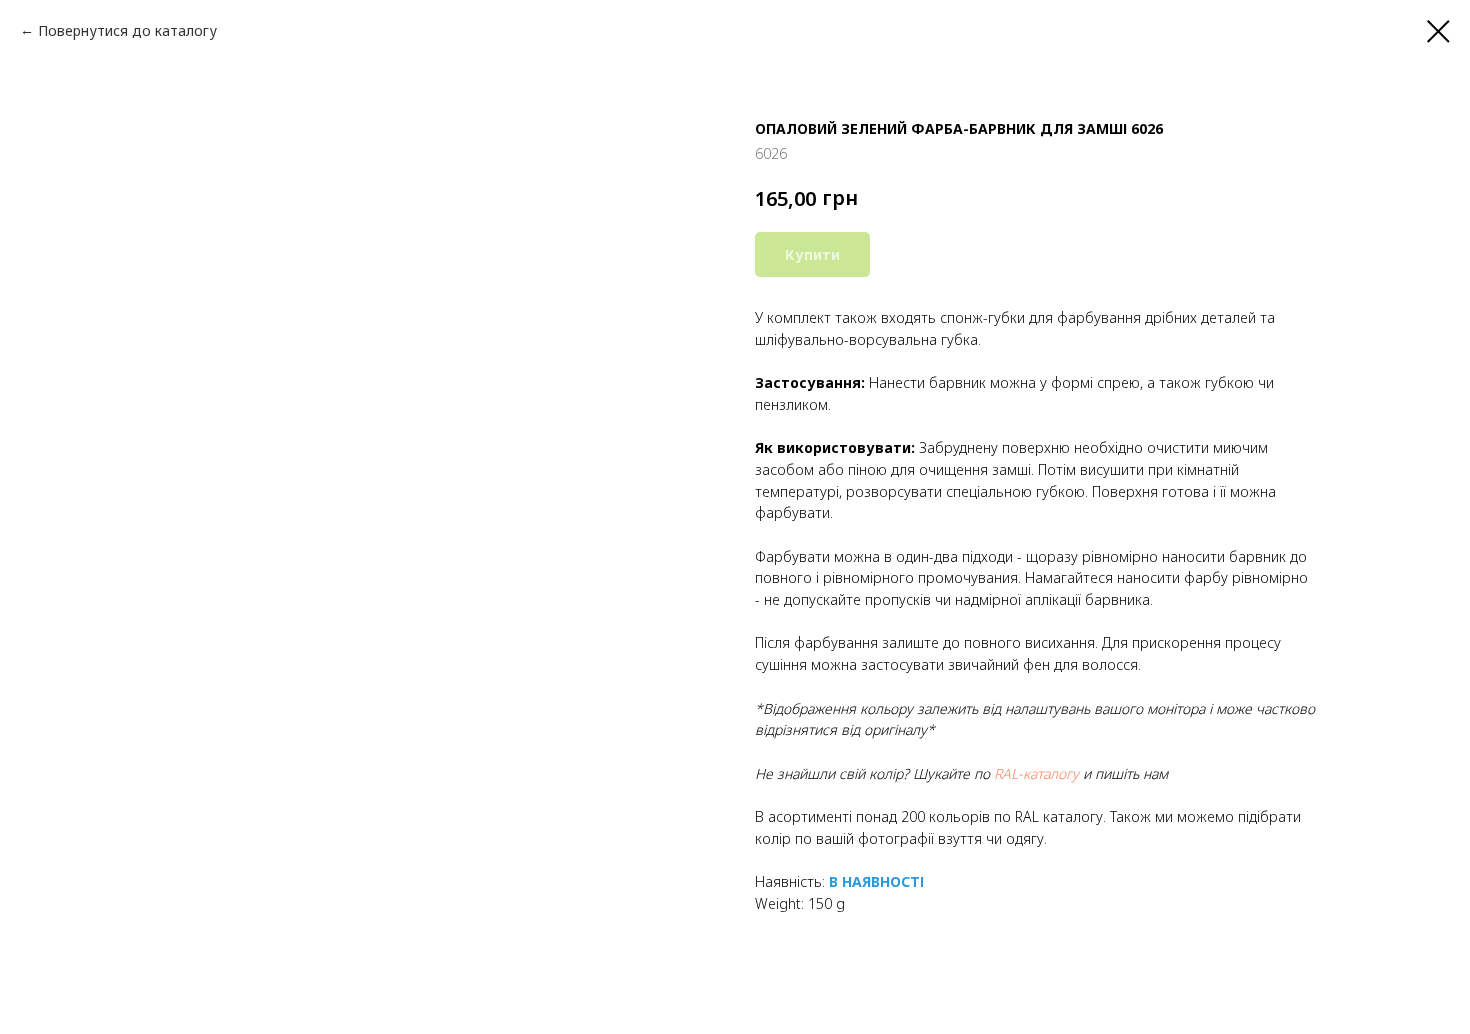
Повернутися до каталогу (127, 30)
